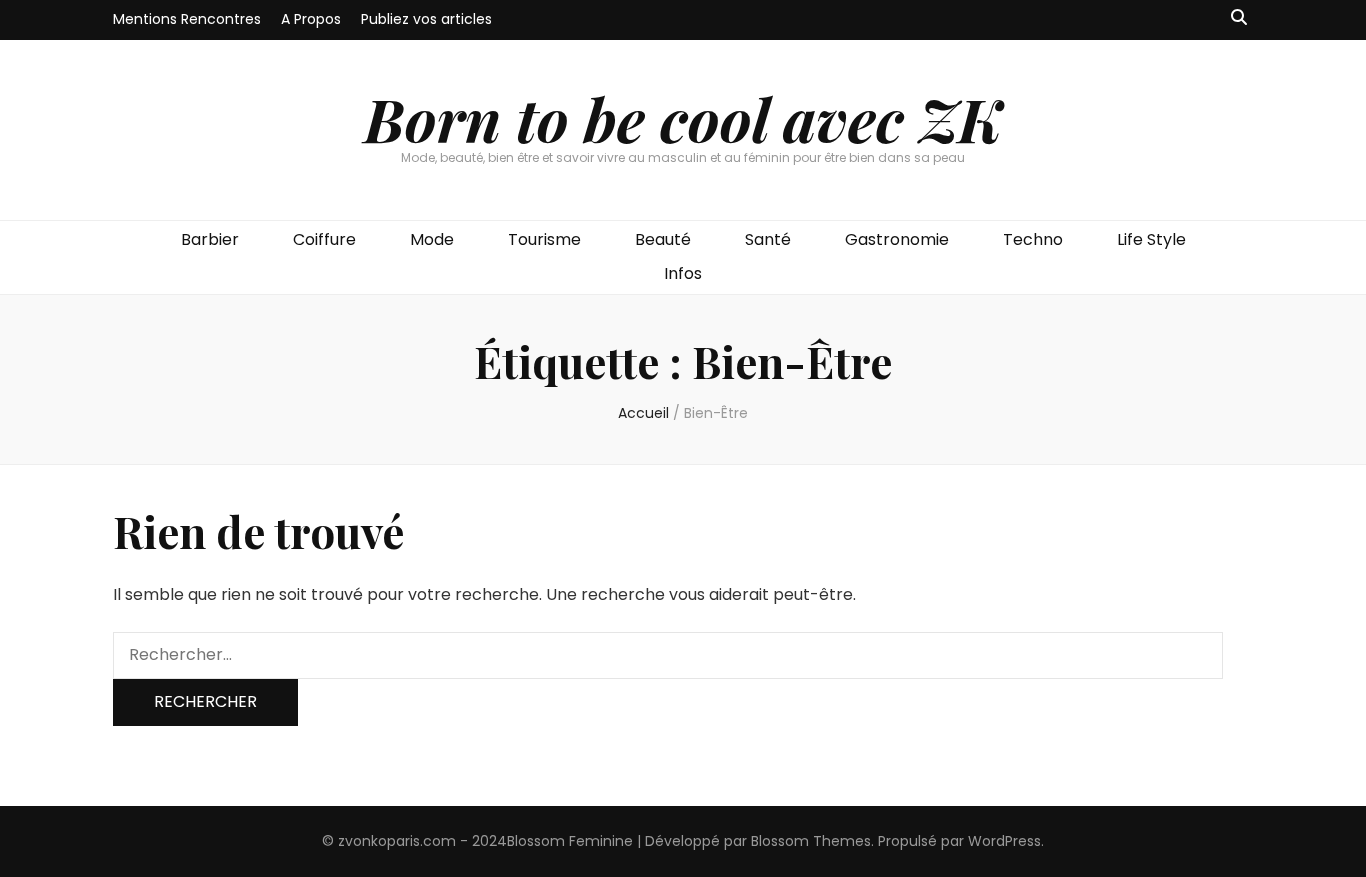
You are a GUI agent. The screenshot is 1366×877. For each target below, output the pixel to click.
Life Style (1151, 239)
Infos (683, 273)
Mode (432, 239)
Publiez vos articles (426, 19)
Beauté (663, 239)
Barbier (210, 239)
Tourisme (544, 239)
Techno (1033, 239)
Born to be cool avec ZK (683, 118)
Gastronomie (897, 239)
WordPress (1004, 841)
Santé (768, 239)
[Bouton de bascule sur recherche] (1239, 18)
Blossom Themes (811, 841)
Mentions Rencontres (187, 19)
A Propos (311, 19)
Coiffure (324, 239)
